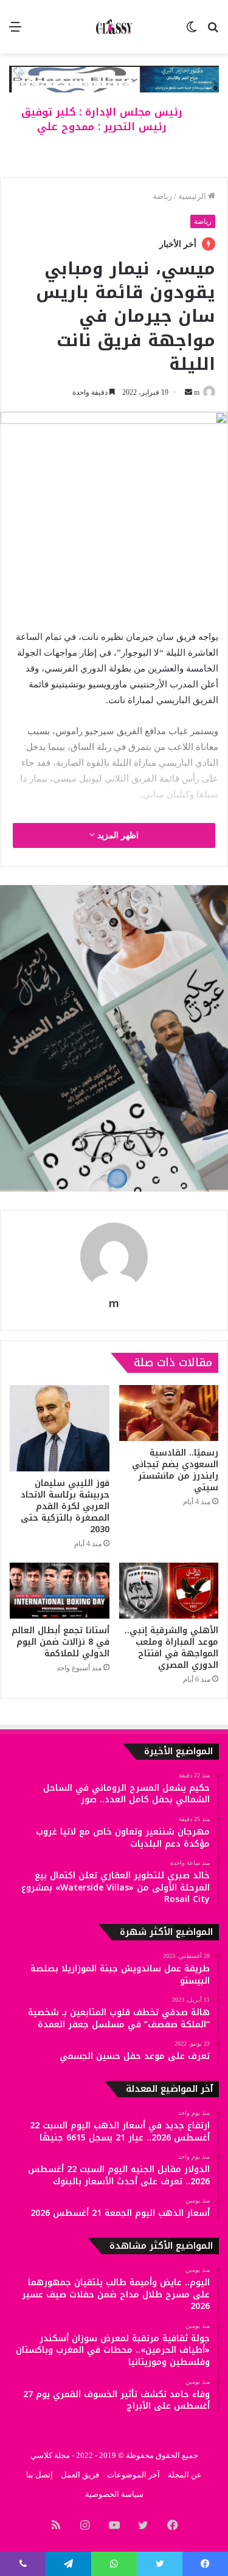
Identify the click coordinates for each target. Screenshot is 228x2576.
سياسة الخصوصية (114, 2494)
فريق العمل (80, 2475)
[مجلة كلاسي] (114, 27)
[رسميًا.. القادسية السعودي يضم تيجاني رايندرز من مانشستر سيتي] (169, 1413)
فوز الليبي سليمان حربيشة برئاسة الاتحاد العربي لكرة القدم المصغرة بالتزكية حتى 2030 (65, 1506)
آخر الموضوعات (133, 2475)
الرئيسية (193, 196)
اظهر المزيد (117, 835)
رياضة (162, 196)
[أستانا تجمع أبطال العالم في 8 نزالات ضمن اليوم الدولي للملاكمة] (60, 1591)
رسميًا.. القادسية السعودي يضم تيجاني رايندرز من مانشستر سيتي (175, 1470)
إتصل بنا (40, 2475)
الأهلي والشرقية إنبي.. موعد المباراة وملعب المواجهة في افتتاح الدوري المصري (171, 1648)
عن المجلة (185, 2475)
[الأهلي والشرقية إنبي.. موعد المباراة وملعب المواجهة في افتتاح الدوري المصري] (169, 1591)
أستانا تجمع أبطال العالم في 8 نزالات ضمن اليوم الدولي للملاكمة (60, 1642)
